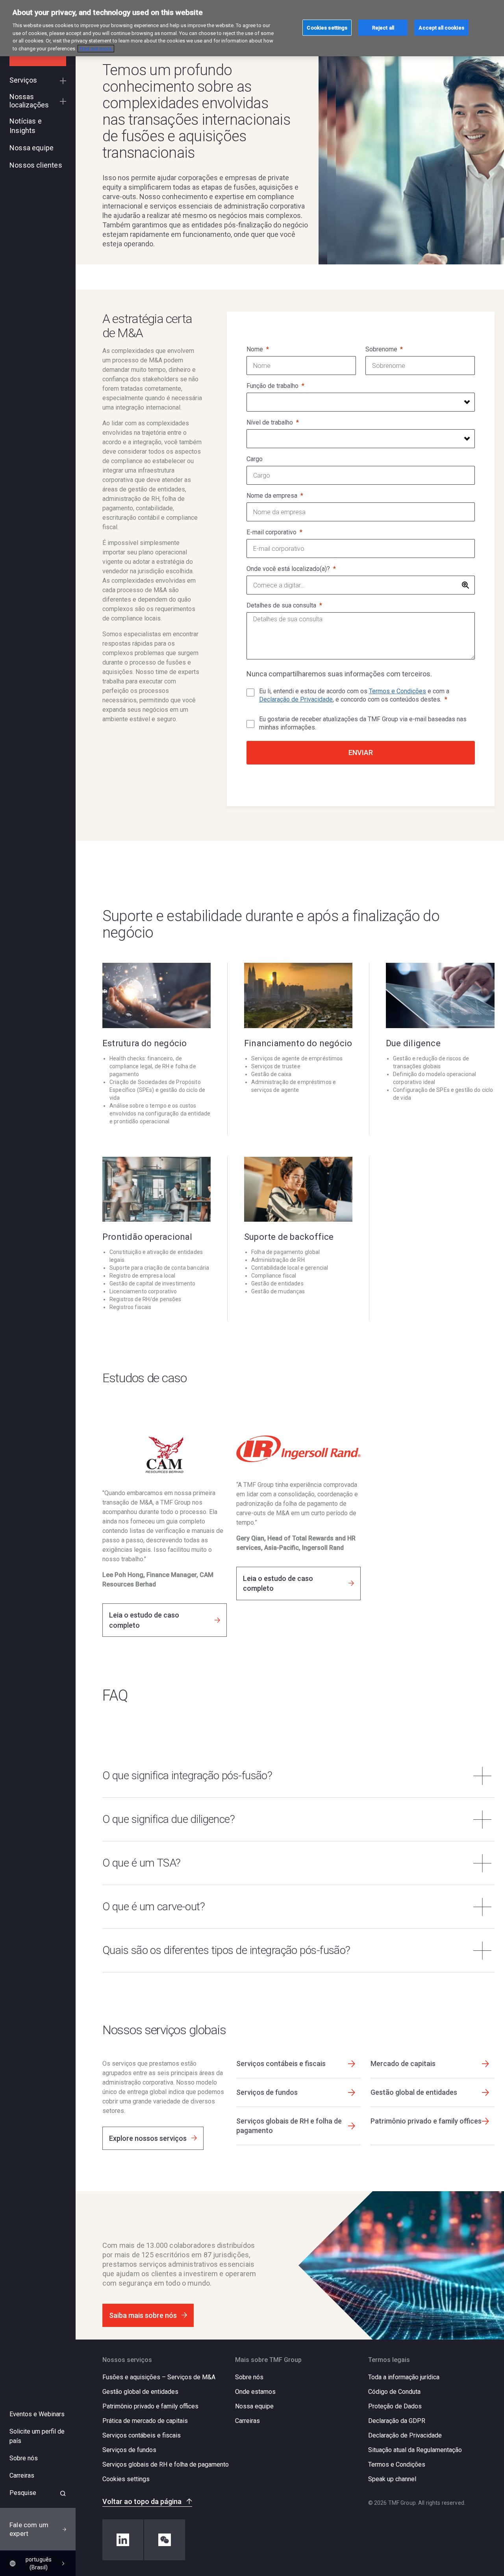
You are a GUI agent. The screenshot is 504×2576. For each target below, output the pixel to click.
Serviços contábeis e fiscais (142, 2435)
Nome (255, 349)
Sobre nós (249, 2377)
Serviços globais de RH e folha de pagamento (166, 2464)
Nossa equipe (254, 2406)
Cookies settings (126, 2479)
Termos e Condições (397, 691)
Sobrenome (381, 349)
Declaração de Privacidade (296, 699)
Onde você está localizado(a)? (288, 569)
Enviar (361, 752)
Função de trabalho (272, 386)
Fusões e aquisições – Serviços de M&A (159, 2377)
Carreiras (247, 2421)
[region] (252, 28)
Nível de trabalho (270, 422)
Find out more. (96, 49)
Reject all (383, 27)
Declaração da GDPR (397, 2421)
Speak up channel (392, 2479)
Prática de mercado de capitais (145, 2421)
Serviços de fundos (129, 2450)
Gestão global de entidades (140, 2392)
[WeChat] (165, 2540)
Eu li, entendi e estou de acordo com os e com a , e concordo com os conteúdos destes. (354, 695)
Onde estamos (255, 2392)
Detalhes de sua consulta (281, 605)
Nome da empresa (272, 496)
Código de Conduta (394, 2392)
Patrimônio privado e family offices (150, 2406)
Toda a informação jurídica (404, 2377)
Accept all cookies (441, 27)
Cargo (255, 459)
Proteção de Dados (395, 2406)
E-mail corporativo (271, 532)
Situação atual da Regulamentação (415, 2450)
